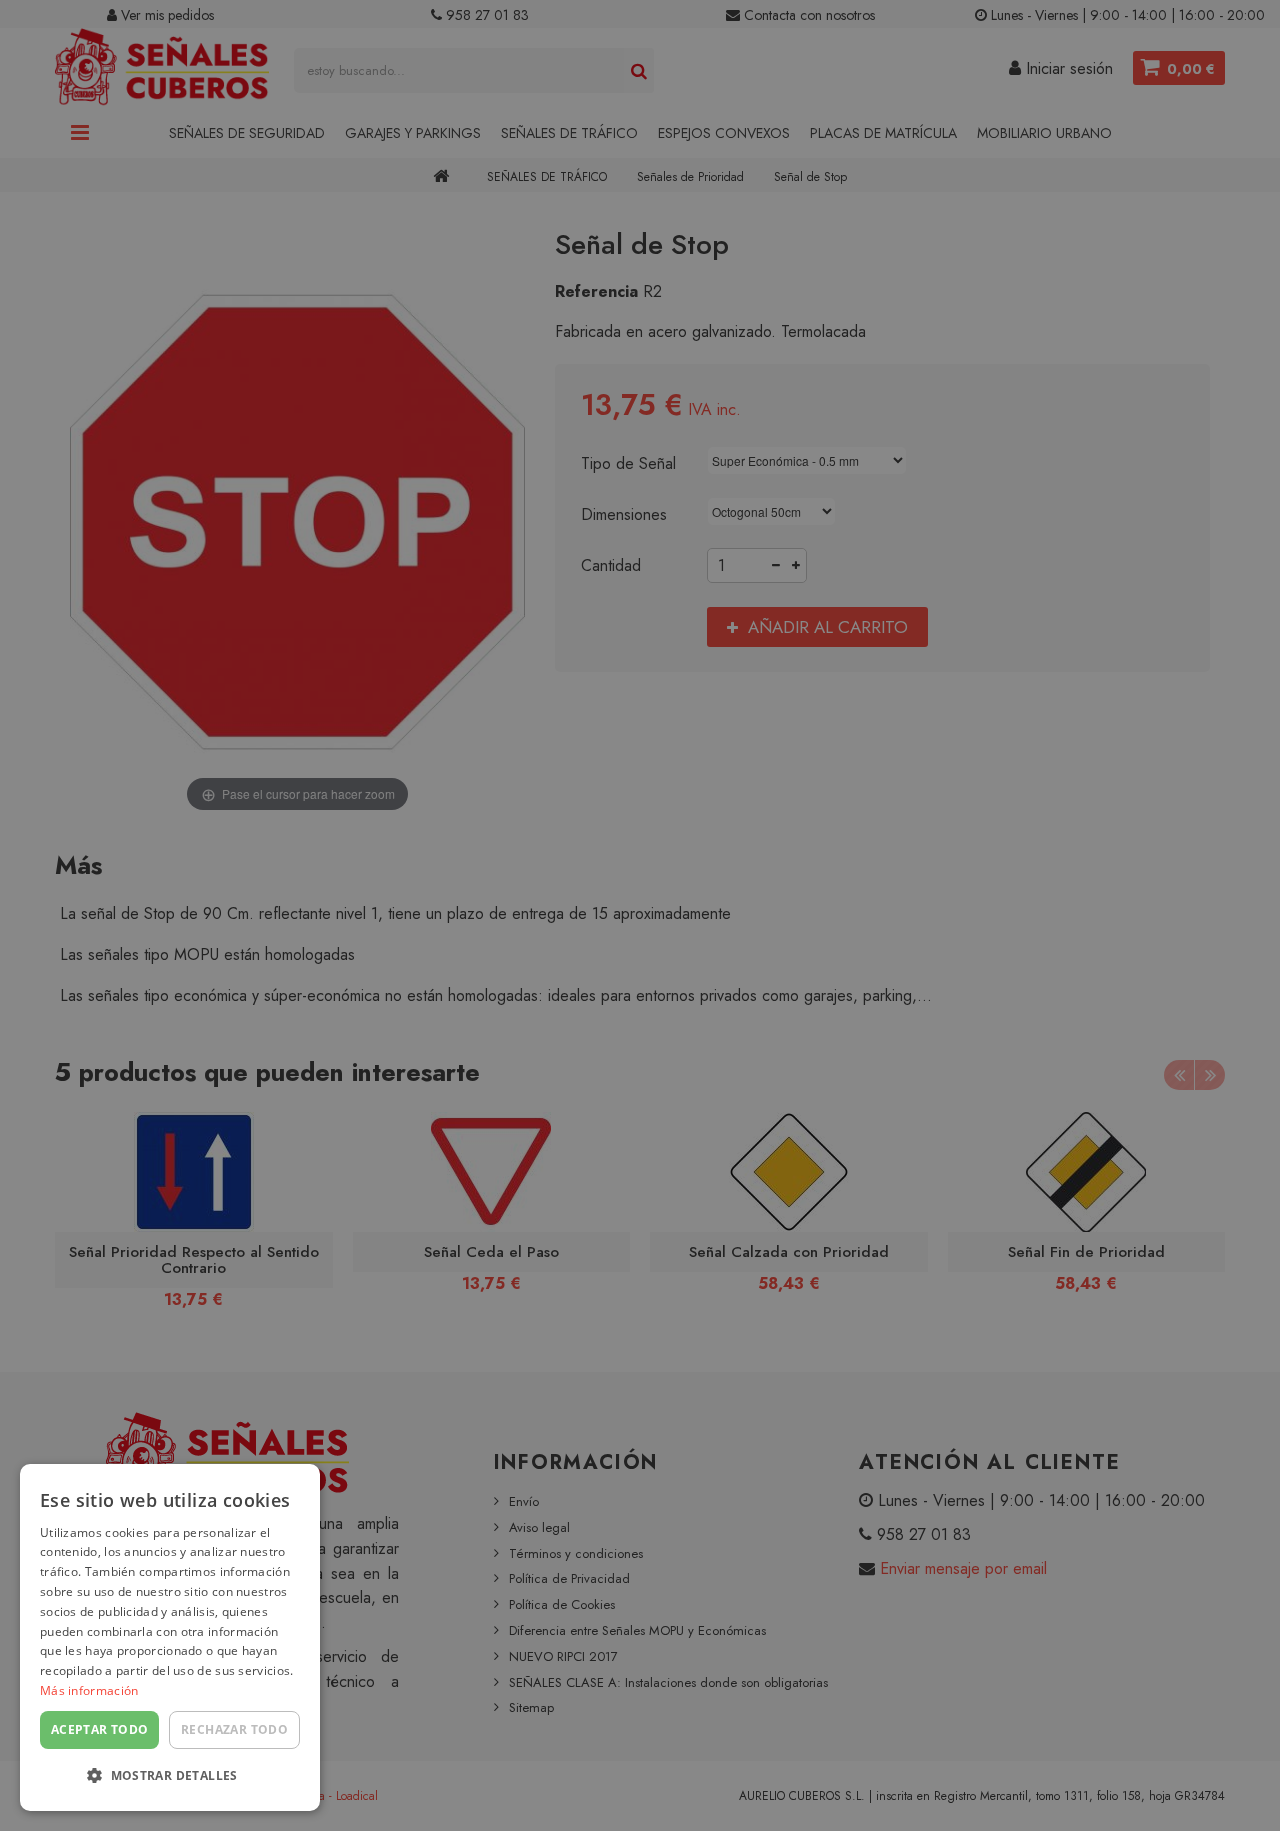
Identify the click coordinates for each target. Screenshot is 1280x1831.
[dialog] (170, 1637)
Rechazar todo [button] (234, 1729)
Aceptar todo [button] (100, 1729)
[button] (170, 1776)
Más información (89, 1690)
